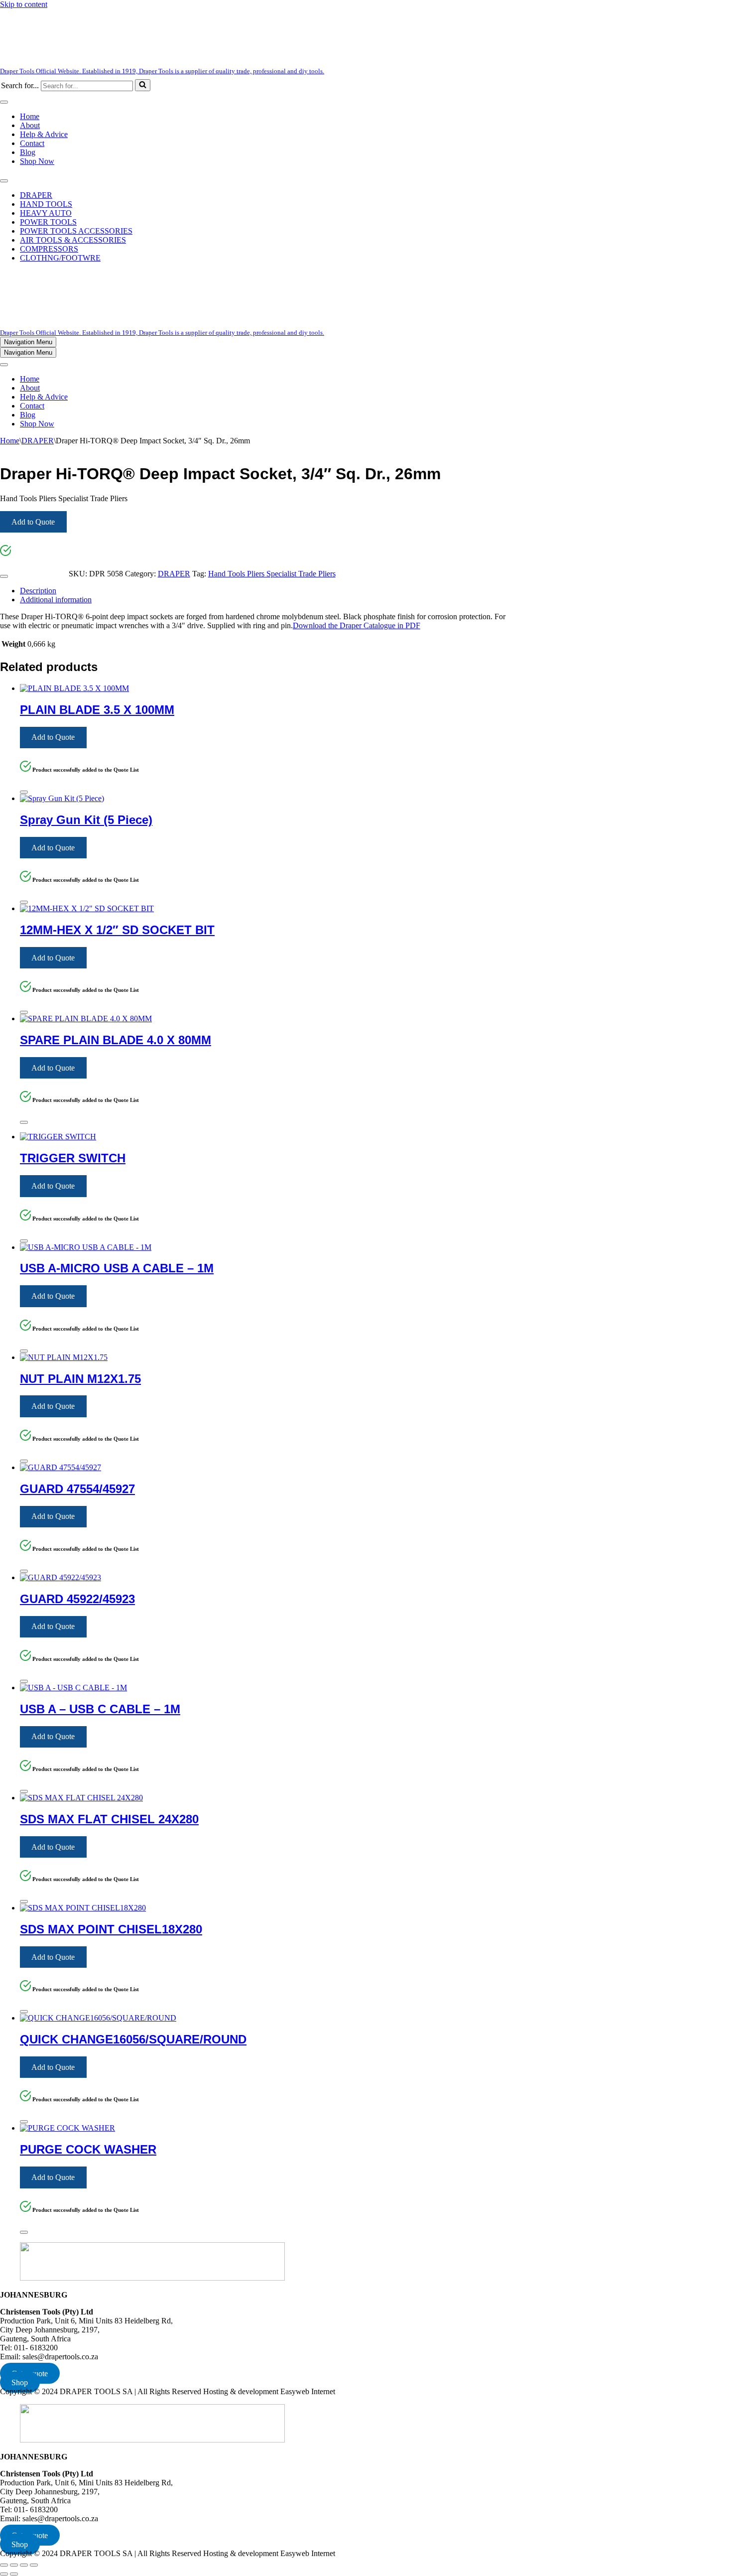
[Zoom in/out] (4, 2565)
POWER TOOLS (48, 222)
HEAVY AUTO (46, 213)
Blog (28, 152)
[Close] (4, 576)
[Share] (24, 2565)
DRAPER (36, 195)
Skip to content (24, 4)
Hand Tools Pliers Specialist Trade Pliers (272, 574)
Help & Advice (44, 134)
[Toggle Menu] (4, 102)
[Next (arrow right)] (14, 2574)
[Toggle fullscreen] (14, 2565)
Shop (20, 2382)
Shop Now (37, 161)
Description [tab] (38, 591)
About (30, 125)
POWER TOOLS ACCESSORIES (76, 231)
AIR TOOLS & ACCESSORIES (73, 240)
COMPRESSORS (49, 249)
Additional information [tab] (56, 600)
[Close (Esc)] (34, 2565)
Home (30, 116)
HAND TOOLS (46, 204)
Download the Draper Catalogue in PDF (357, 625)
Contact (32, 143)
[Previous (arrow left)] (4, 2574)
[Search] (143, 85)
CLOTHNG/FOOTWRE (60, 258)
